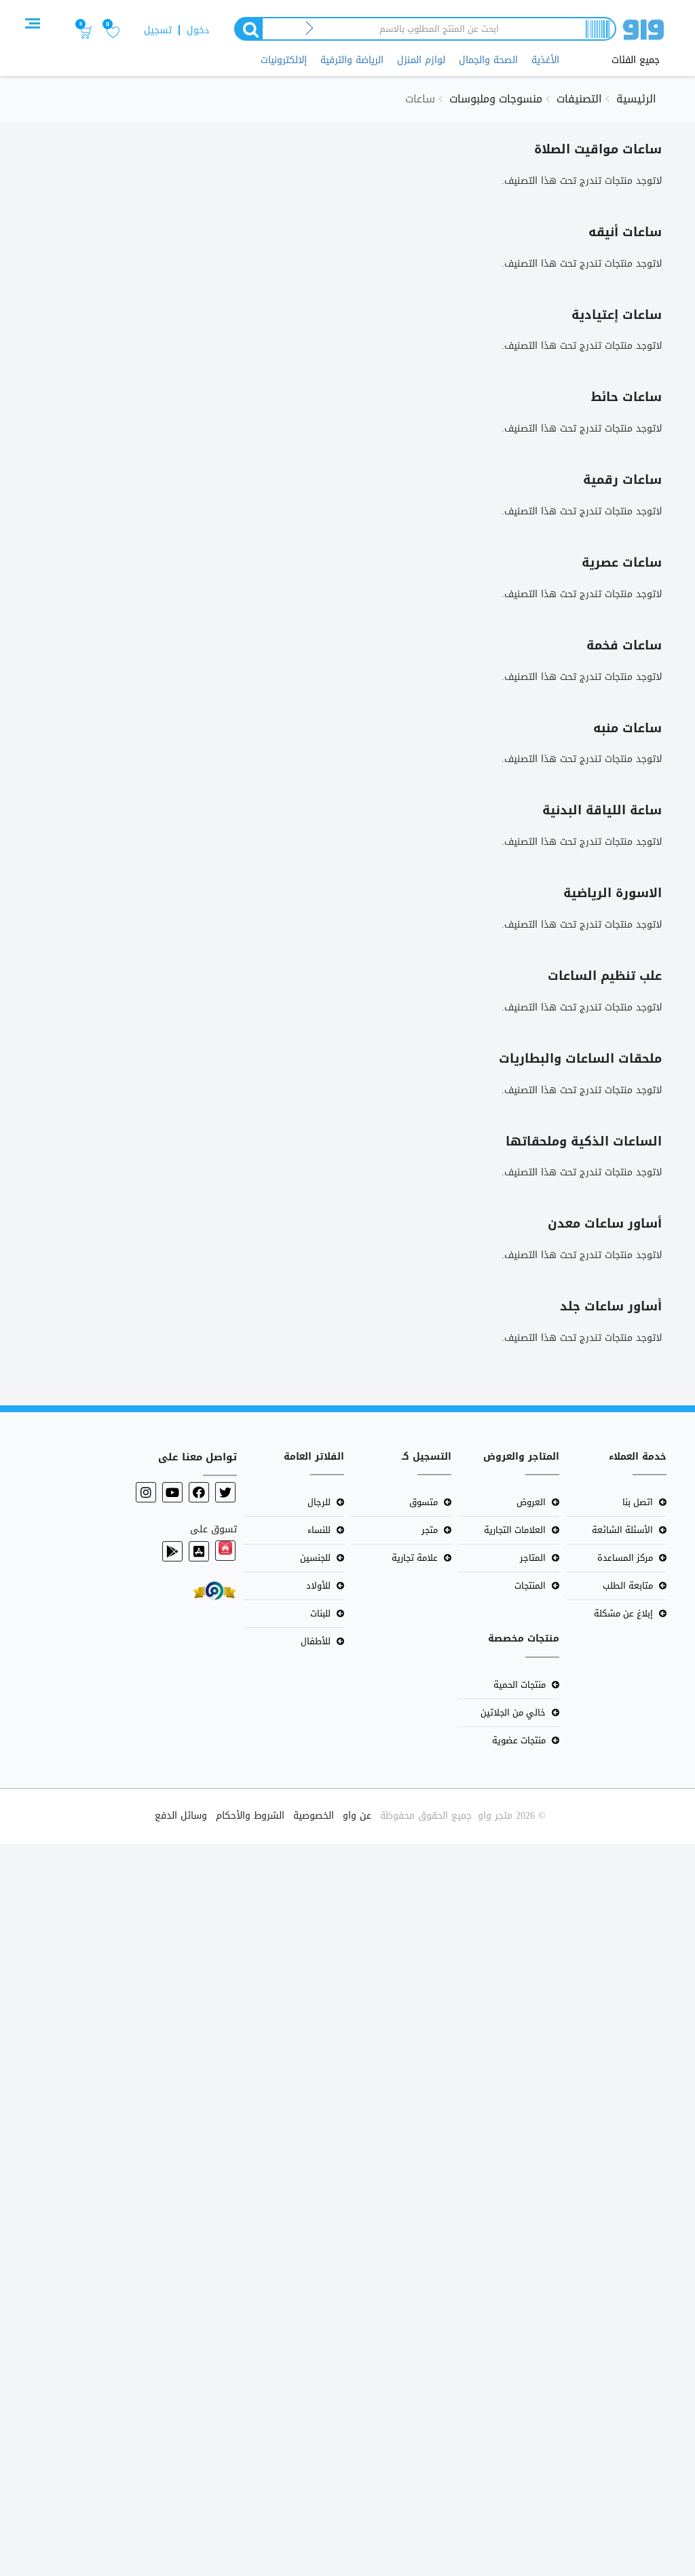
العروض (531, 1502)
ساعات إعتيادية (617, 315)
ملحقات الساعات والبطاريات (580, 1059)
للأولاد (318, 1586)
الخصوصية (314, 1816)
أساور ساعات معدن (605, 1224)
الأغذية (545, 60)
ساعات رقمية (622, 480)
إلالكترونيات (284, 60)
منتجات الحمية (520, 1685)
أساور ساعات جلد (611, 1306)
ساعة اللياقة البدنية (602, 810)
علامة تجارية (415, 1558)
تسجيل (158, 30)
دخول (198, 30)
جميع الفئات (636, 60)
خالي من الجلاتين (513, 1712)
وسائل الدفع (181, 1816)
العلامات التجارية (515, 1530)
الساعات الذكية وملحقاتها (584, 1141)
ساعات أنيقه (625, 232)
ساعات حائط (626, 397)
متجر (430, 1530)
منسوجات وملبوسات (496, 99)
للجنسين (315, 1558)
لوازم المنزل (421, 60)
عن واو (357, 1816)
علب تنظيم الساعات (605, 976)
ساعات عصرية (622, 563)
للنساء (319, 1530)
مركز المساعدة (625, 1558)
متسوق (424, 1502)
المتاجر (533, 1558)
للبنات (320, 1613)
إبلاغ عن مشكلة (623, 1613)
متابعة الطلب (628, 1586)
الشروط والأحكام (250, 1816)
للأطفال (316, 1641)
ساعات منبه (627, 728)
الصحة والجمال (488, 60)
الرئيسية (636, 99)
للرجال (319, 1502)
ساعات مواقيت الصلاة (598, 149)
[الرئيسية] (643, 32)
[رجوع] (310, 29)
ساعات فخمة (624, 645)
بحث (248, 29)
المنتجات (530, 1586)
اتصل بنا (638, 1502)
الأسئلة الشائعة (622, 1530)
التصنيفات (579, 99)
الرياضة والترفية (352, 60)
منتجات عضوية (519, 1740)
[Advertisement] (347, 2207)
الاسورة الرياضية (613, 893)
